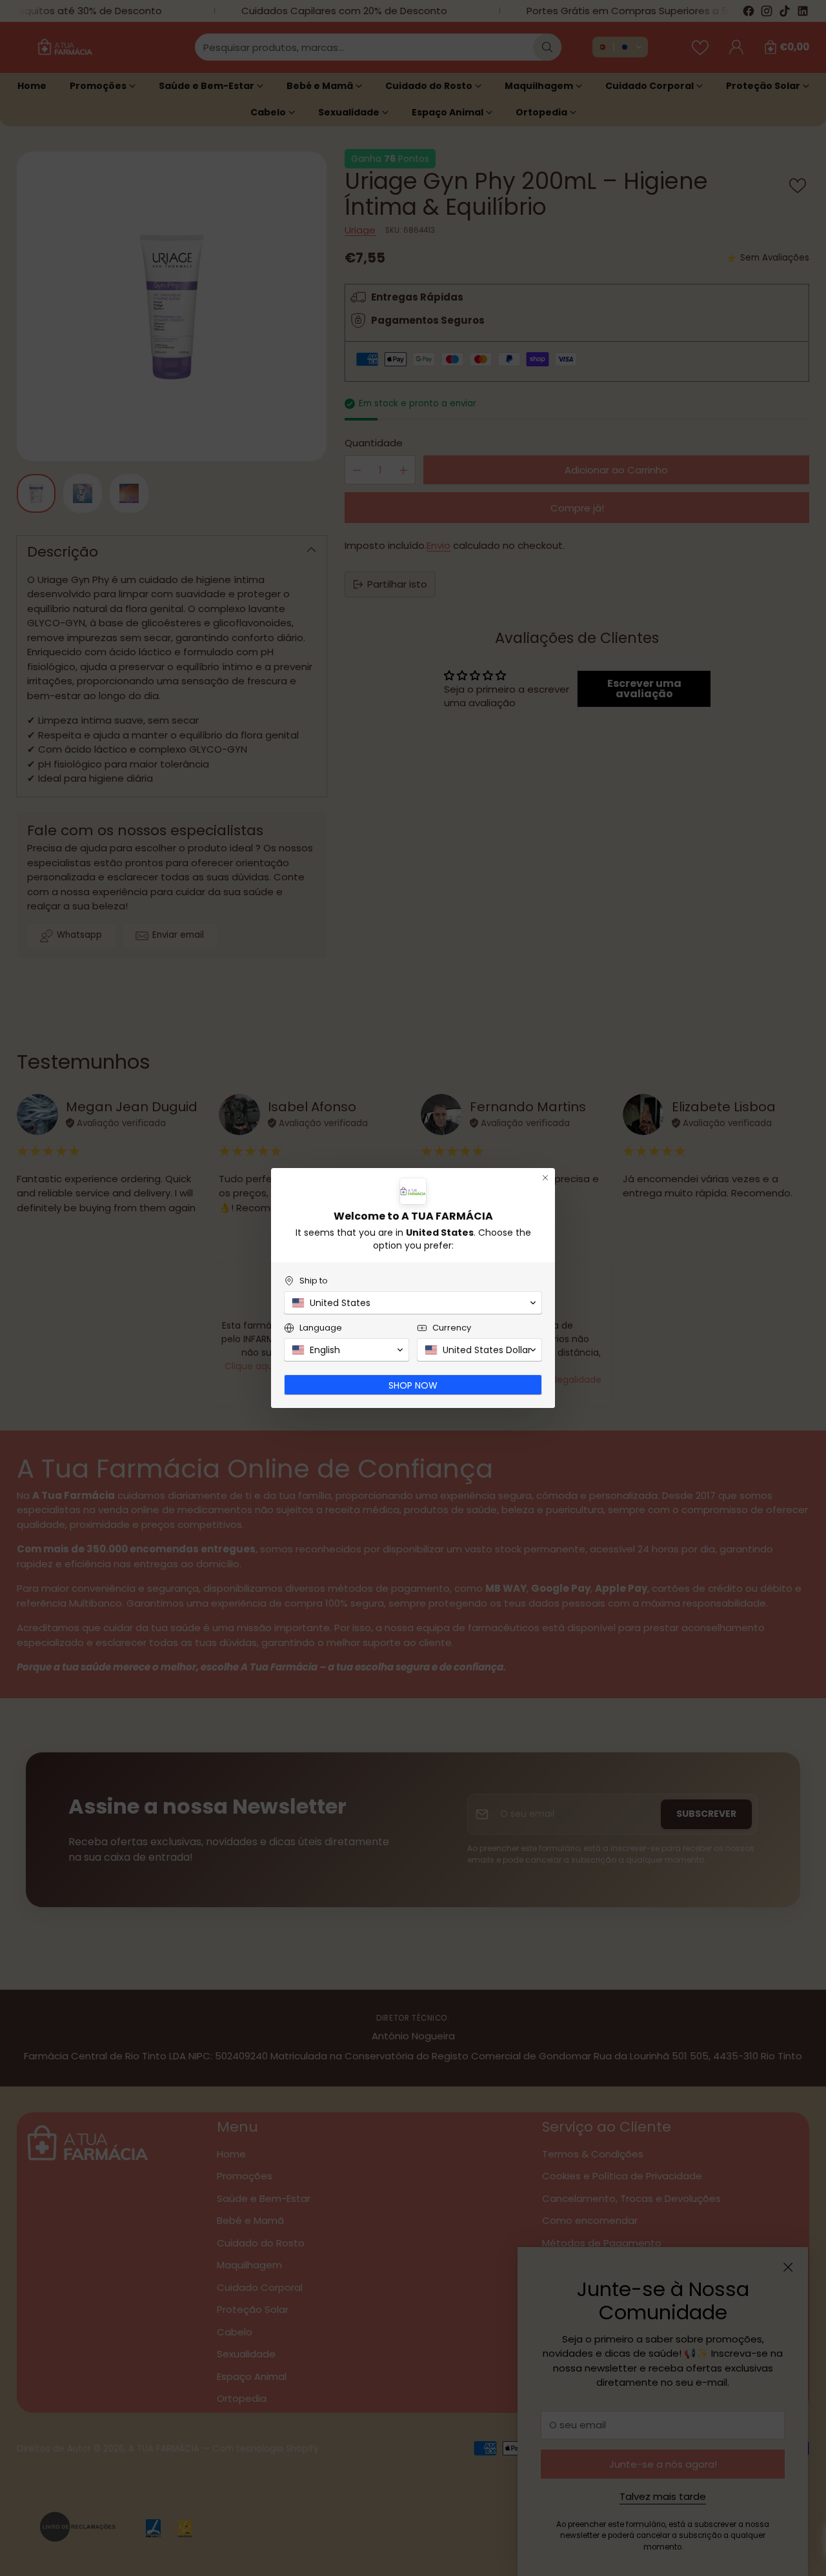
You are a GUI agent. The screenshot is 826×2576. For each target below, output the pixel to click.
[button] (413, 1303)
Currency (452, 1328)
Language (321, 1328)
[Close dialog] (545, 1178)
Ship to (314, 1281)
